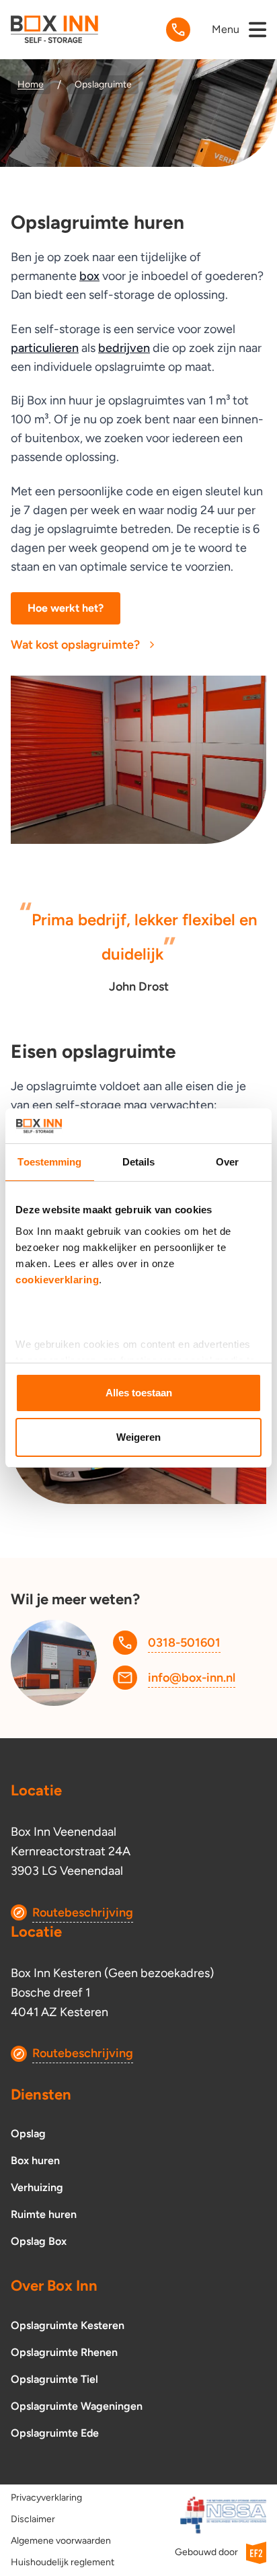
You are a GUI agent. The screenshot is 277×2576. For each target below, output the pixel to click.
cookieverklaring (57, 1280)
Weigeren (138, 1437)
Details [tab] (139, 1162)
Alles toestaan (139, 1393)
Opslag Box (39, 2241)
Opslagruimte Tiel (54, 2379)
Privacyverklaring (46, 2498)
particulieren (45, 348)
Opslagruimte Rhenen (64, 2352)
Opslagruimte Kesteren (68, 2325)
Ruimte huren (44, 2214)
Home (31, 84)
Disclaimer (33, 2519)
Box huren (35, 2160)
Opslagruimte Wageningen (77, 2406)
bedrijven (124, 348)
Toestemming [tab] (49, 1162)
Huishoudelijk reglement (63, 2562)
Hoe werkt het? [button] (66, 608)
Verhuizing (37, 2187)
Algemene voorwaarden (61, 2541)
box (89, 276)
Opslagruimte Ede (55, 2433)
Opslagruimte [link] (103, 84)
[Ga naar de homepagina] (54, 29)
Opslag (28, 2134)
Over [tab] (227, 1162)
